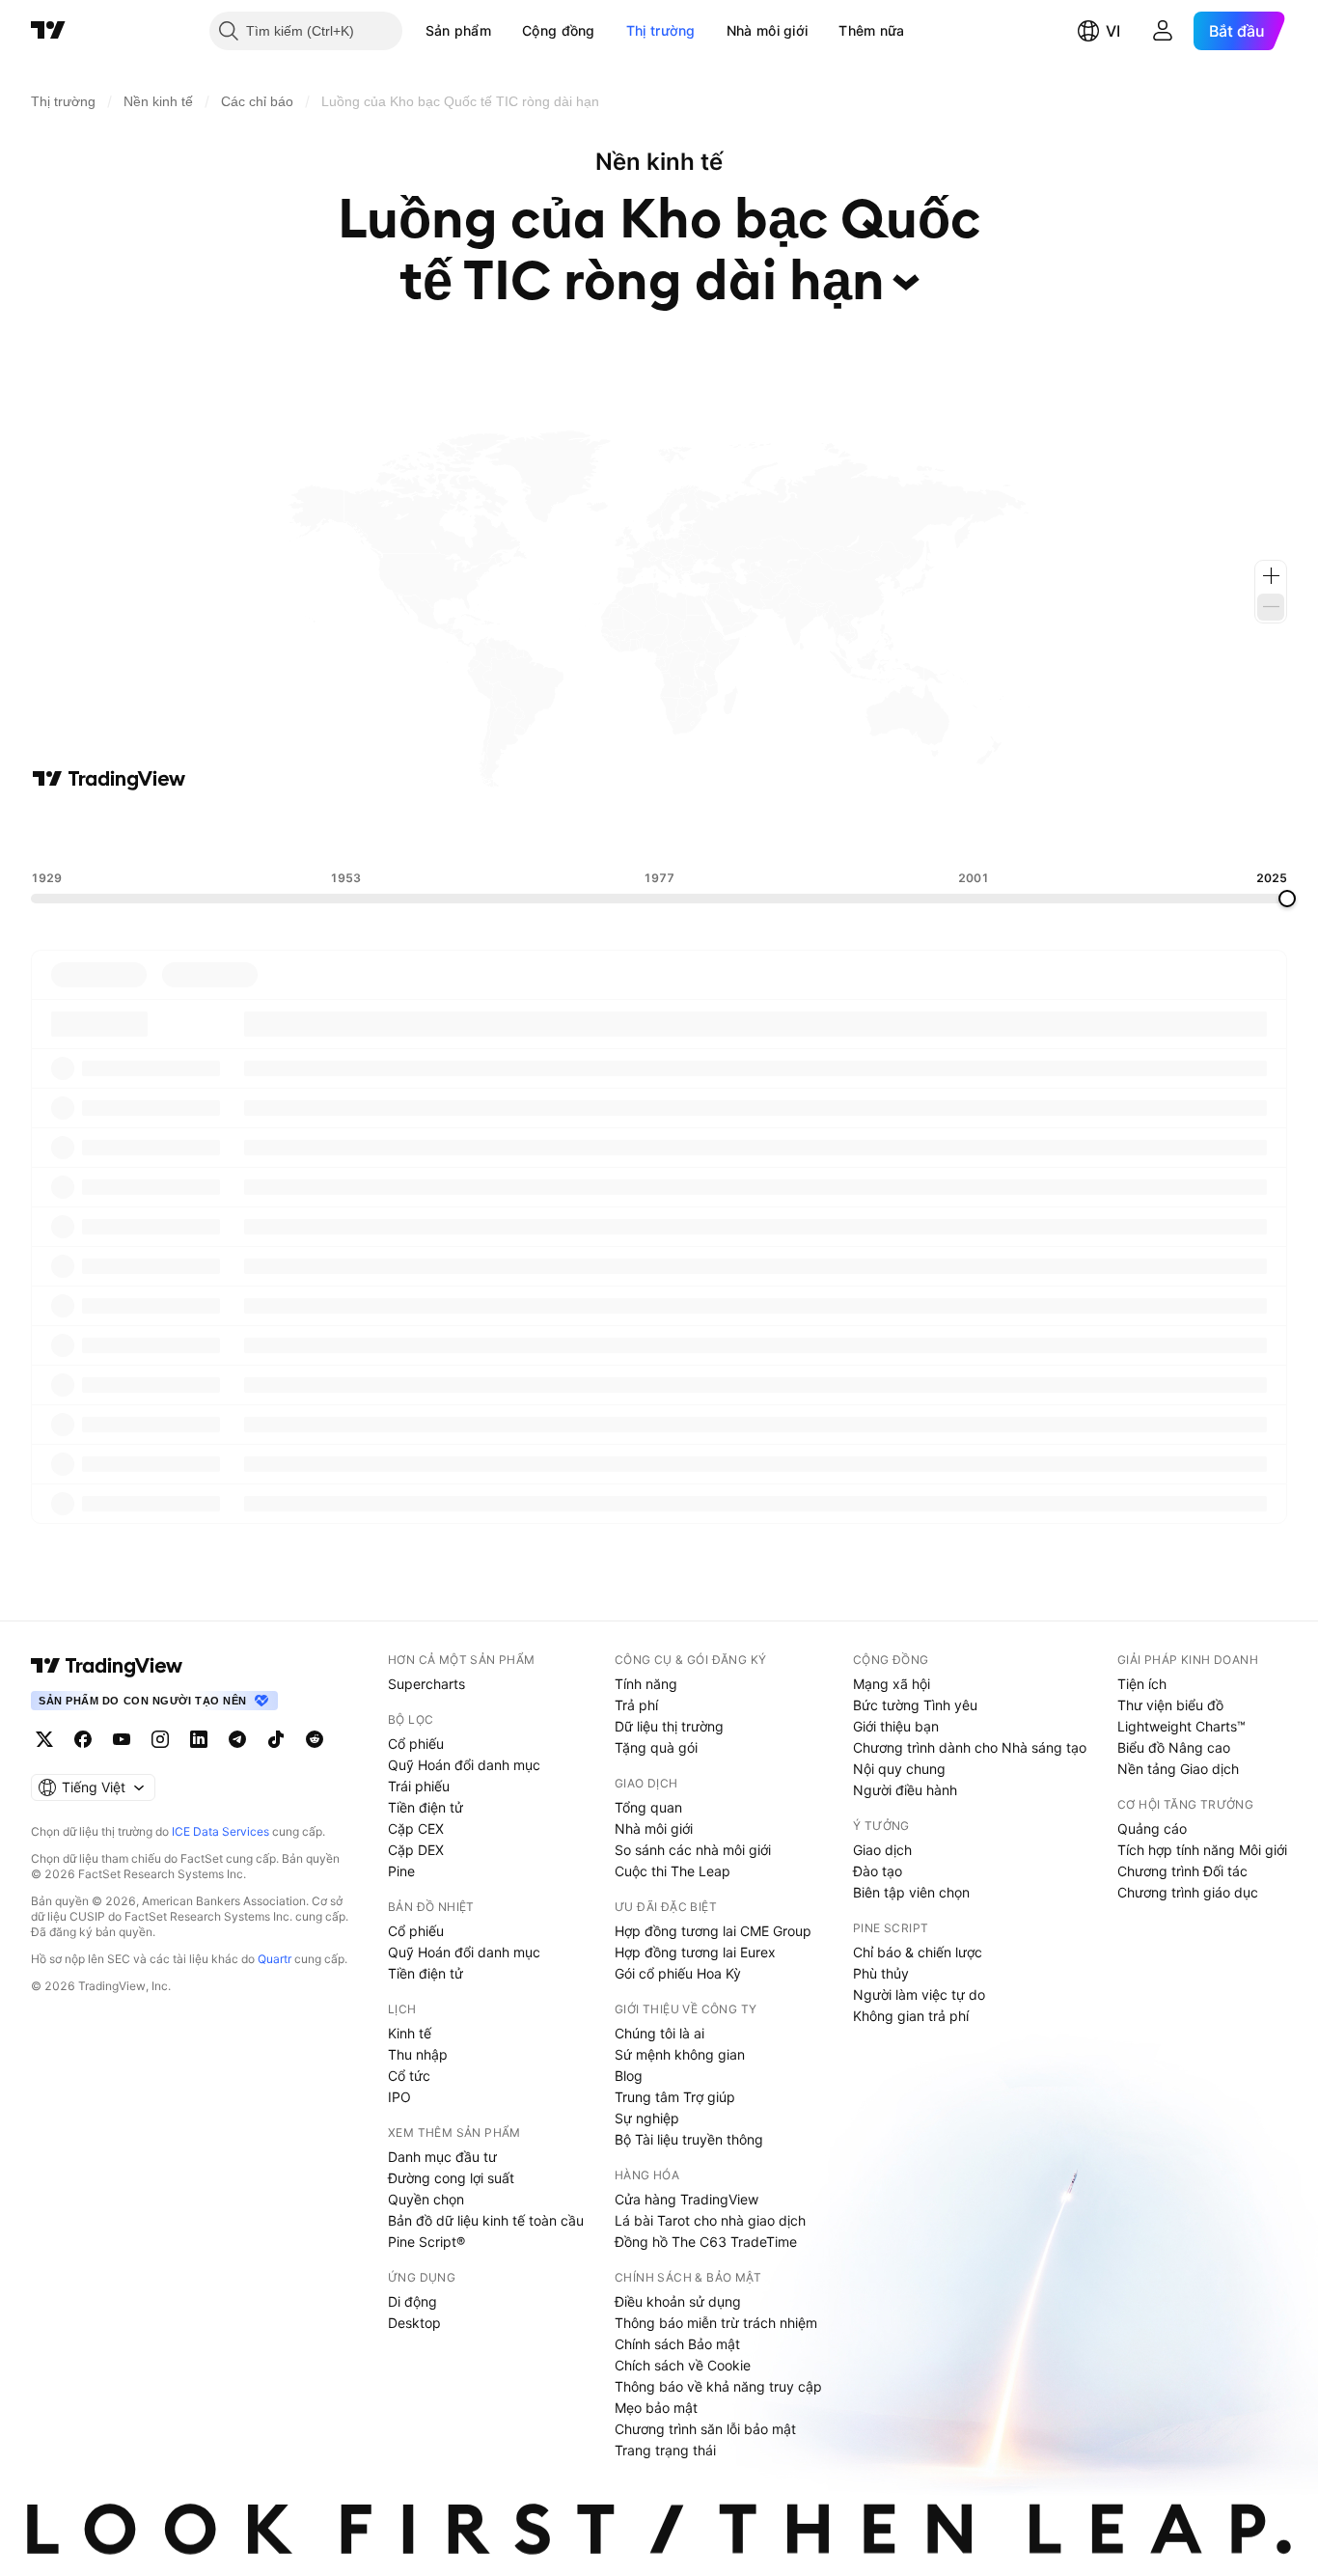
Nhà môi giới (768, 30)
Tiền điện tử (426, 1807)
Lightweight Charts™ (1181, 1726)
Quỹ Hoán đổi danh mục (464, 1765)
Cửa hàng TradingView (686, 2199)
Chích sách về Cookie (683, 2365)
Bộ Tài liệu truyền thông (689, 2139)
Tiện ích (1142, 1684)
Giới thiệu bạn (896, 1726)
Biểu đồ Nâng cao (1174, 1747)
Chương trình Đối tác (1182, 1871)
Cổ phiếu (416, 1744)
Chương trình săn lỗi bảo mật (705, 2429)
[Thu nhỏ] (1271, 607)
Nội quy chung (899, 1769)
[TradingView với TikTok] (276, 1739)
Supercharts (426, 1684)
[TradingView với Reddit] (315, 1739)
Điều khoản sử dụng (678, 2301)
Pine (401, 1871)
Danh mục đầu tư (442, 2157)
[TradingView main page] (107, 1666)
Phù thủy (881, 1973)
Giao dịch (882, 1850)
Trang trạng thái (665, 2450)
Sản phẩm (458, 30)
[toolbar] (659, 831)
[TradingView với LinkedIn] (199, 1739)
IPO (399, 2097)
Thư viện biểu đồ (1170, 1705)
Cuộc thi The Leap (673, 1871)
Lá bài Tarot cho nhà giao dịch (710, 2220)
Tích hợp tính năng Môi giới (1202, 1850)
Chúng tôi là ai (659, 2033)
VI (1113, 31)
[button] (506, 31)
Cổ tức (409, 2076)
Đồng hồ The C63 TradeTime (706, 2242)
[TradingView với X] (44, 1739)
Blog (629, 2076)
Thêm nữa (871, 30)
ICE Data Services (220, 1831)
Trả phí (636, 1705)
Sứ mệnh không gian (680, 2054)
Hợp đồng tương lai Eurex (695, 1952)
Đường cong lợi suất (451, 2178)
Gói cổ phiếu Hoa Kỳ (678, 1973)
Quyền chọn (426, 2199)
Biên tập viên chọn (911, 1892)
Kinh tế (410, 2033)
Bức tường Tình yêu (915, 1705)
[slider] (1287, 899)
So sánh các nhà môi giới (693, 1850)
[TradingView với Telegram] (237, 1739)
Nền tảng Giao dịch (1178, 1769)
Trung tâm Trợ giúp (675, 2097)
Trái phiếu (419, 1786)
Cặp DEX (416, 1850)
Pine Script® (426, 2242)
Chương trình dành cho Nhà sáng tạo (970, 1747)
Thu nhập (418, 2054)
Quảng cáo (1152, 1828)
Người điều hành (905, 1790)
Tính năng (646, 1684)
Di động (412, 2301)
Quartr (275, 1959)
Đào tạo (878, 1871)
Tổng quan (648, 1807)
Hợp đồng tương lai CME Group (713, 1931)
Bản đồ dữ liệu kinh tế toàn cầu (486, 2220)
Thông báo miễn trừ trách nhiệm (716, 2323)
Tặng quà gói (656, 1747)
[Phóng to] (1271, 576)
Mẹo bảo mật (656, 2408)
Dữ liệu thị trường (669, 1726)
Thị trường (661, 30)
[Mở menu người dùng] (1163, 31)
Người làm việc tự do (919, 1994)
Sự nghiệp (647, 2118)
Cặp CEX (416, 1828)
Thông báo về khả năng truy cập (718, 2386)
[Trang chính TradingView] (48, 31)
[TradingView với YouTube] (122, 1739)
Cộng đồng (559, 30)
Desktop (414, 2323)
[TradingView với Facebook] (83, 1739)
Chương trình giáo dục (1188, 1892)
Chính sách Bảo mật (677, 2344)
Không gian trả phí (911, 2016)
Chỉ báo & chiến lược (918, 1952)
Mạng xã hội (892, 1684)
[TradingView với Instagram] (160, 1739)
